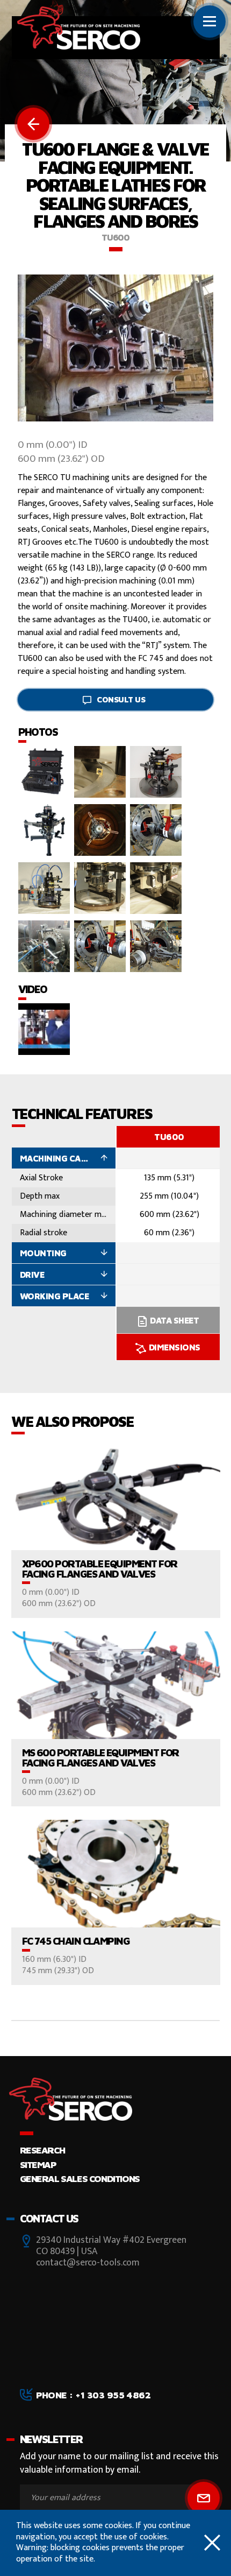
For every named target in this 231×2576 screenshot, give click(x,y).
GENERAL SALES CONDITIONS (80, 2179)
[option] (169, 1243)
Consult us (121, 699)
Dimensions (175, 1347)
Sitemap (38, 2165)
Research (42, 2150)
